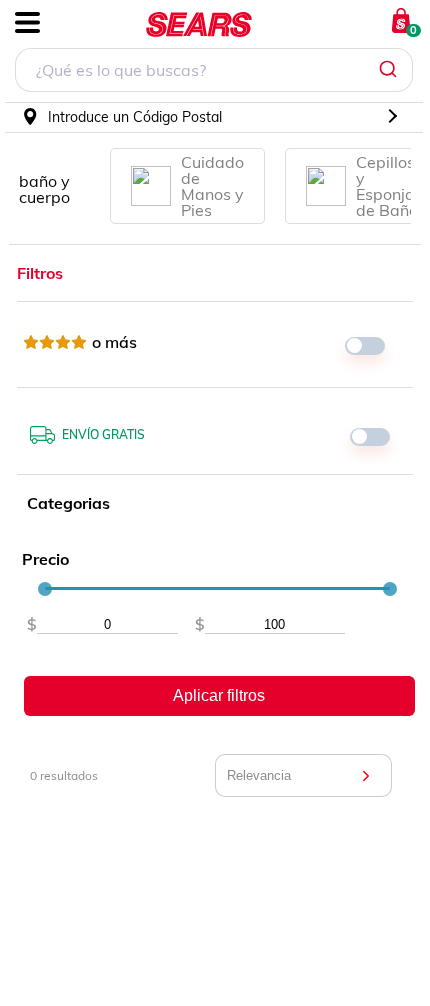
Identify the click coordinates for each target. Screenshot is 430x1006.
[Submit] (390, 70)
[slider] (45, 589)
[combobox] (214, 72)
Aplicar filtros (219, 695)
